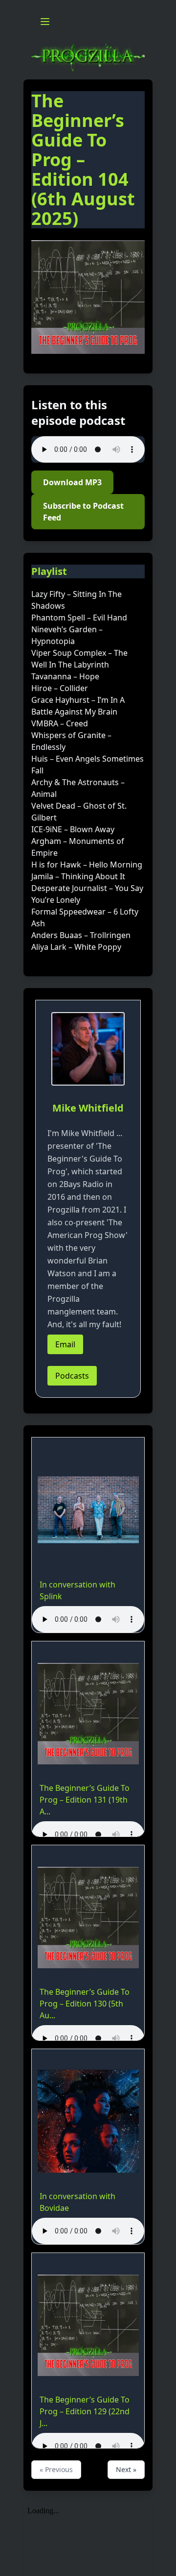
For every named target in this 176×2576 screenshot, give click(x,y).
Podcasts (72, 1376)
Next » (126, 2469)
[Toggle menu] (45, 22)
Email (65, 1344)
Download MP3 (72, 482)
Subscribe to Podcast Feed (83, 512)
